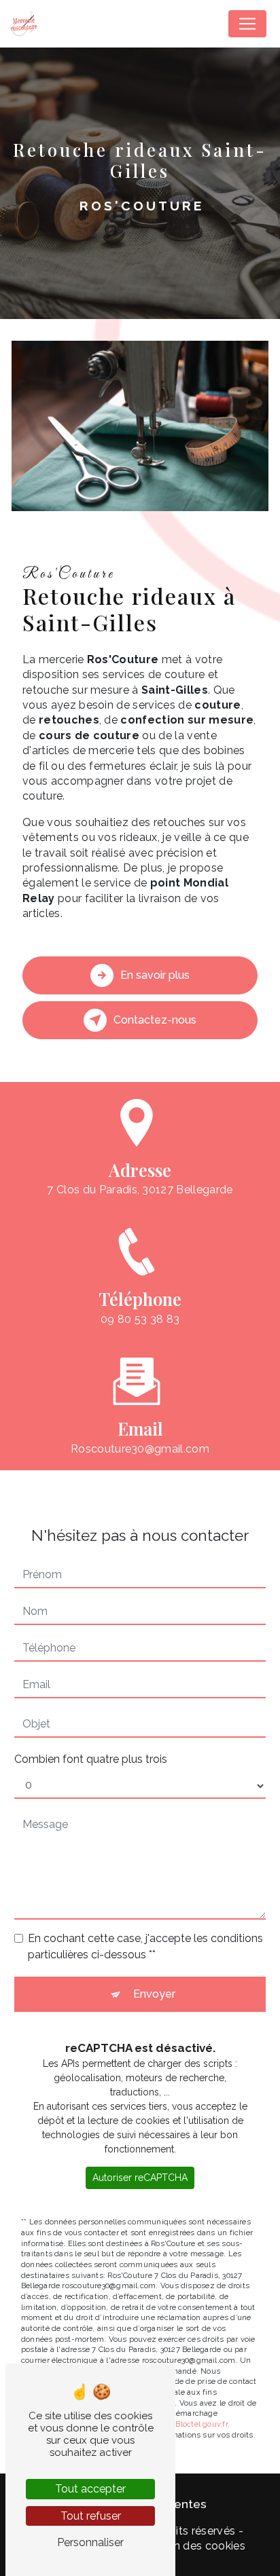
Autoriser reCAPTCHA (140, 2178)
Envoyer (154, 1994)
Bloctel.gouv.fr (201, 2424)
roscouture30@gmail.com (140, 1449)
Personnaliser (90, 2542)
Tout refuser (91, 2516)
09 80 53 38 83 (140, 1319)
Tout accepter (90, 2489)
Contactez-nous (155, 1020)
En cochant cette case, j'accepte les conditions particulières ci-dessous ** (145, 1946)
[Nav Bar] (247, 24)
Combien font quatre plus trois (91, 1759)
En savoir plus (155, 975)
